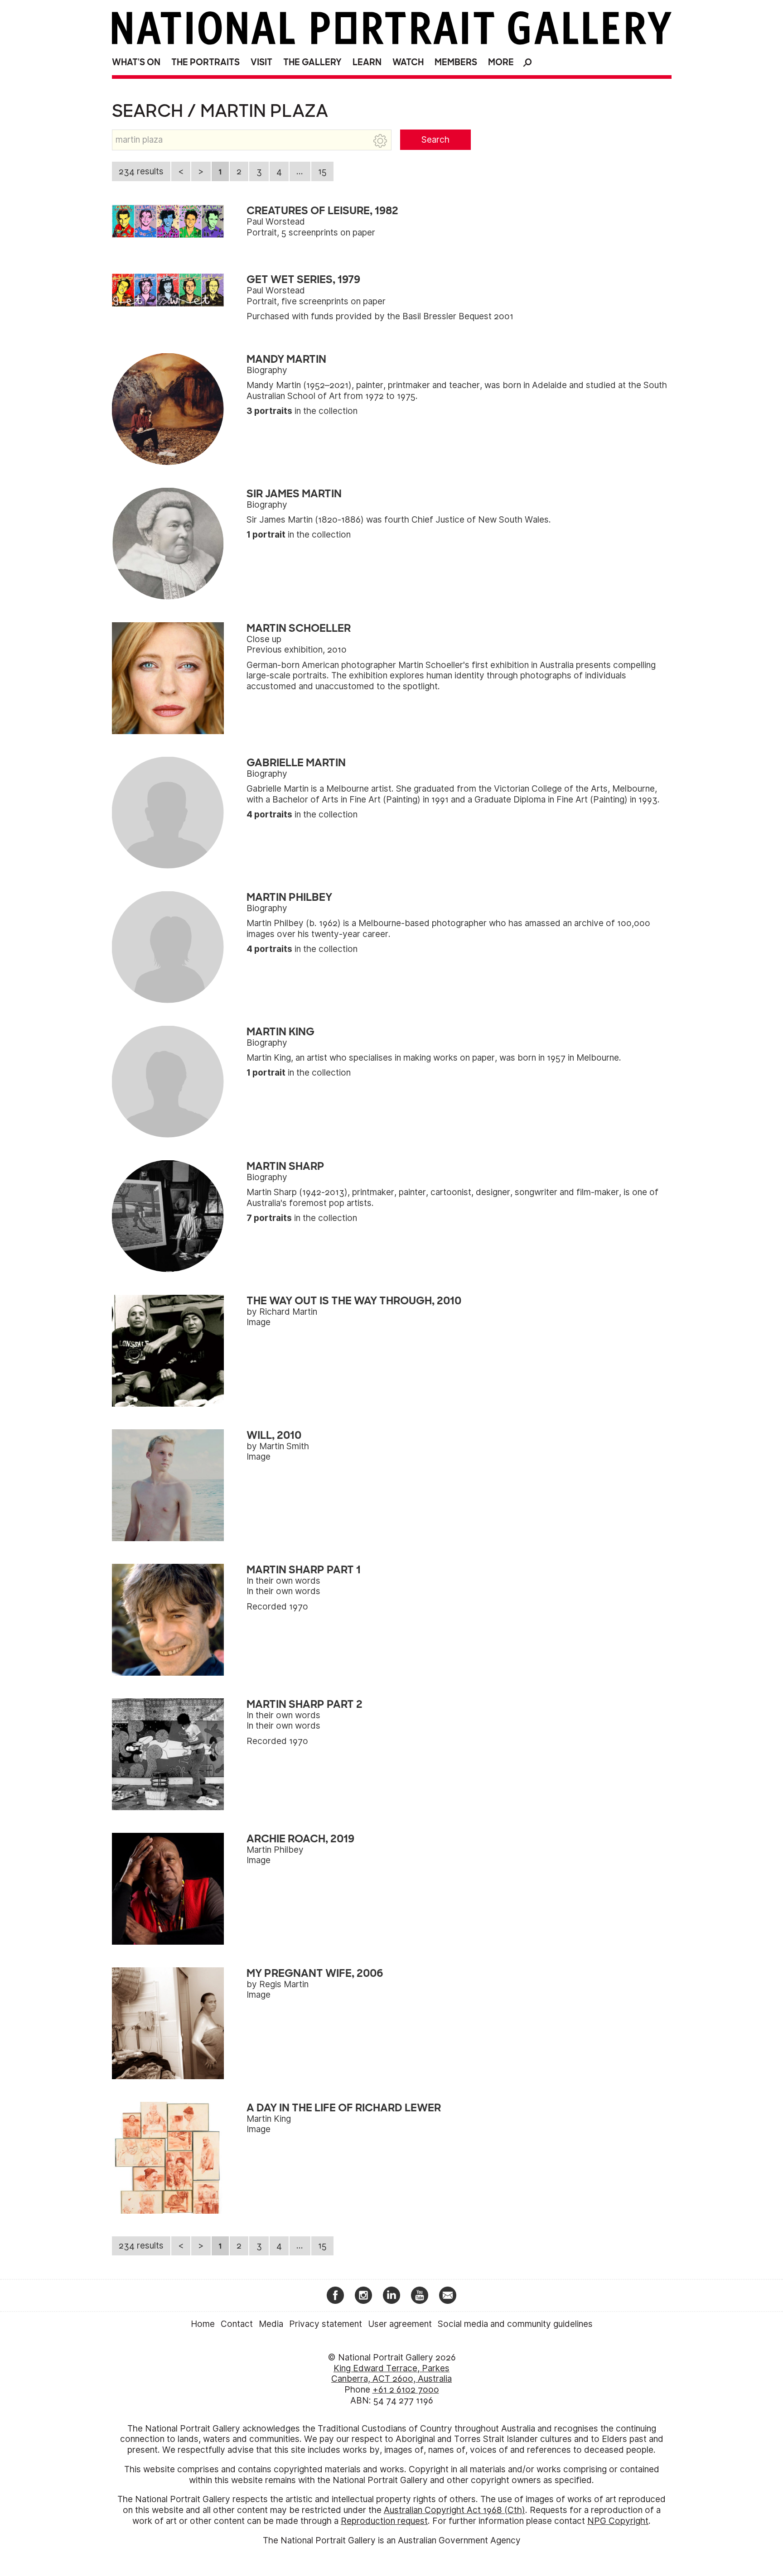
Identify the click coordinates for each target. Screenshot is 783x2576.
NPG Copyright (618, 2521)
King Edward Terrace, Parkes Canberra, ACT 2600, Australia (391, 2374)
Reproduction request (384, 2521)
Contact (237, 2324)
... (300, 171)
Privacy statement (326, 2324)
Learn (367, 62)
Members (456, 62)
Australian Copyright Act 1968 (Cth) (454, 2510)
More (501, 62)
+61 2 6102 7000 (406, 2390)
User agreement (400, 2324)
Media (271, 2324)
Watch (408, 62)
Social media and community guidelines (515, 2324)
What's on (136, 62)
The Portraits (205, 62)
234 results (141, 171)
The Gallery (312, 62)
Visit (261, 62)
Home (203, 2324)
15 (322, 171)
